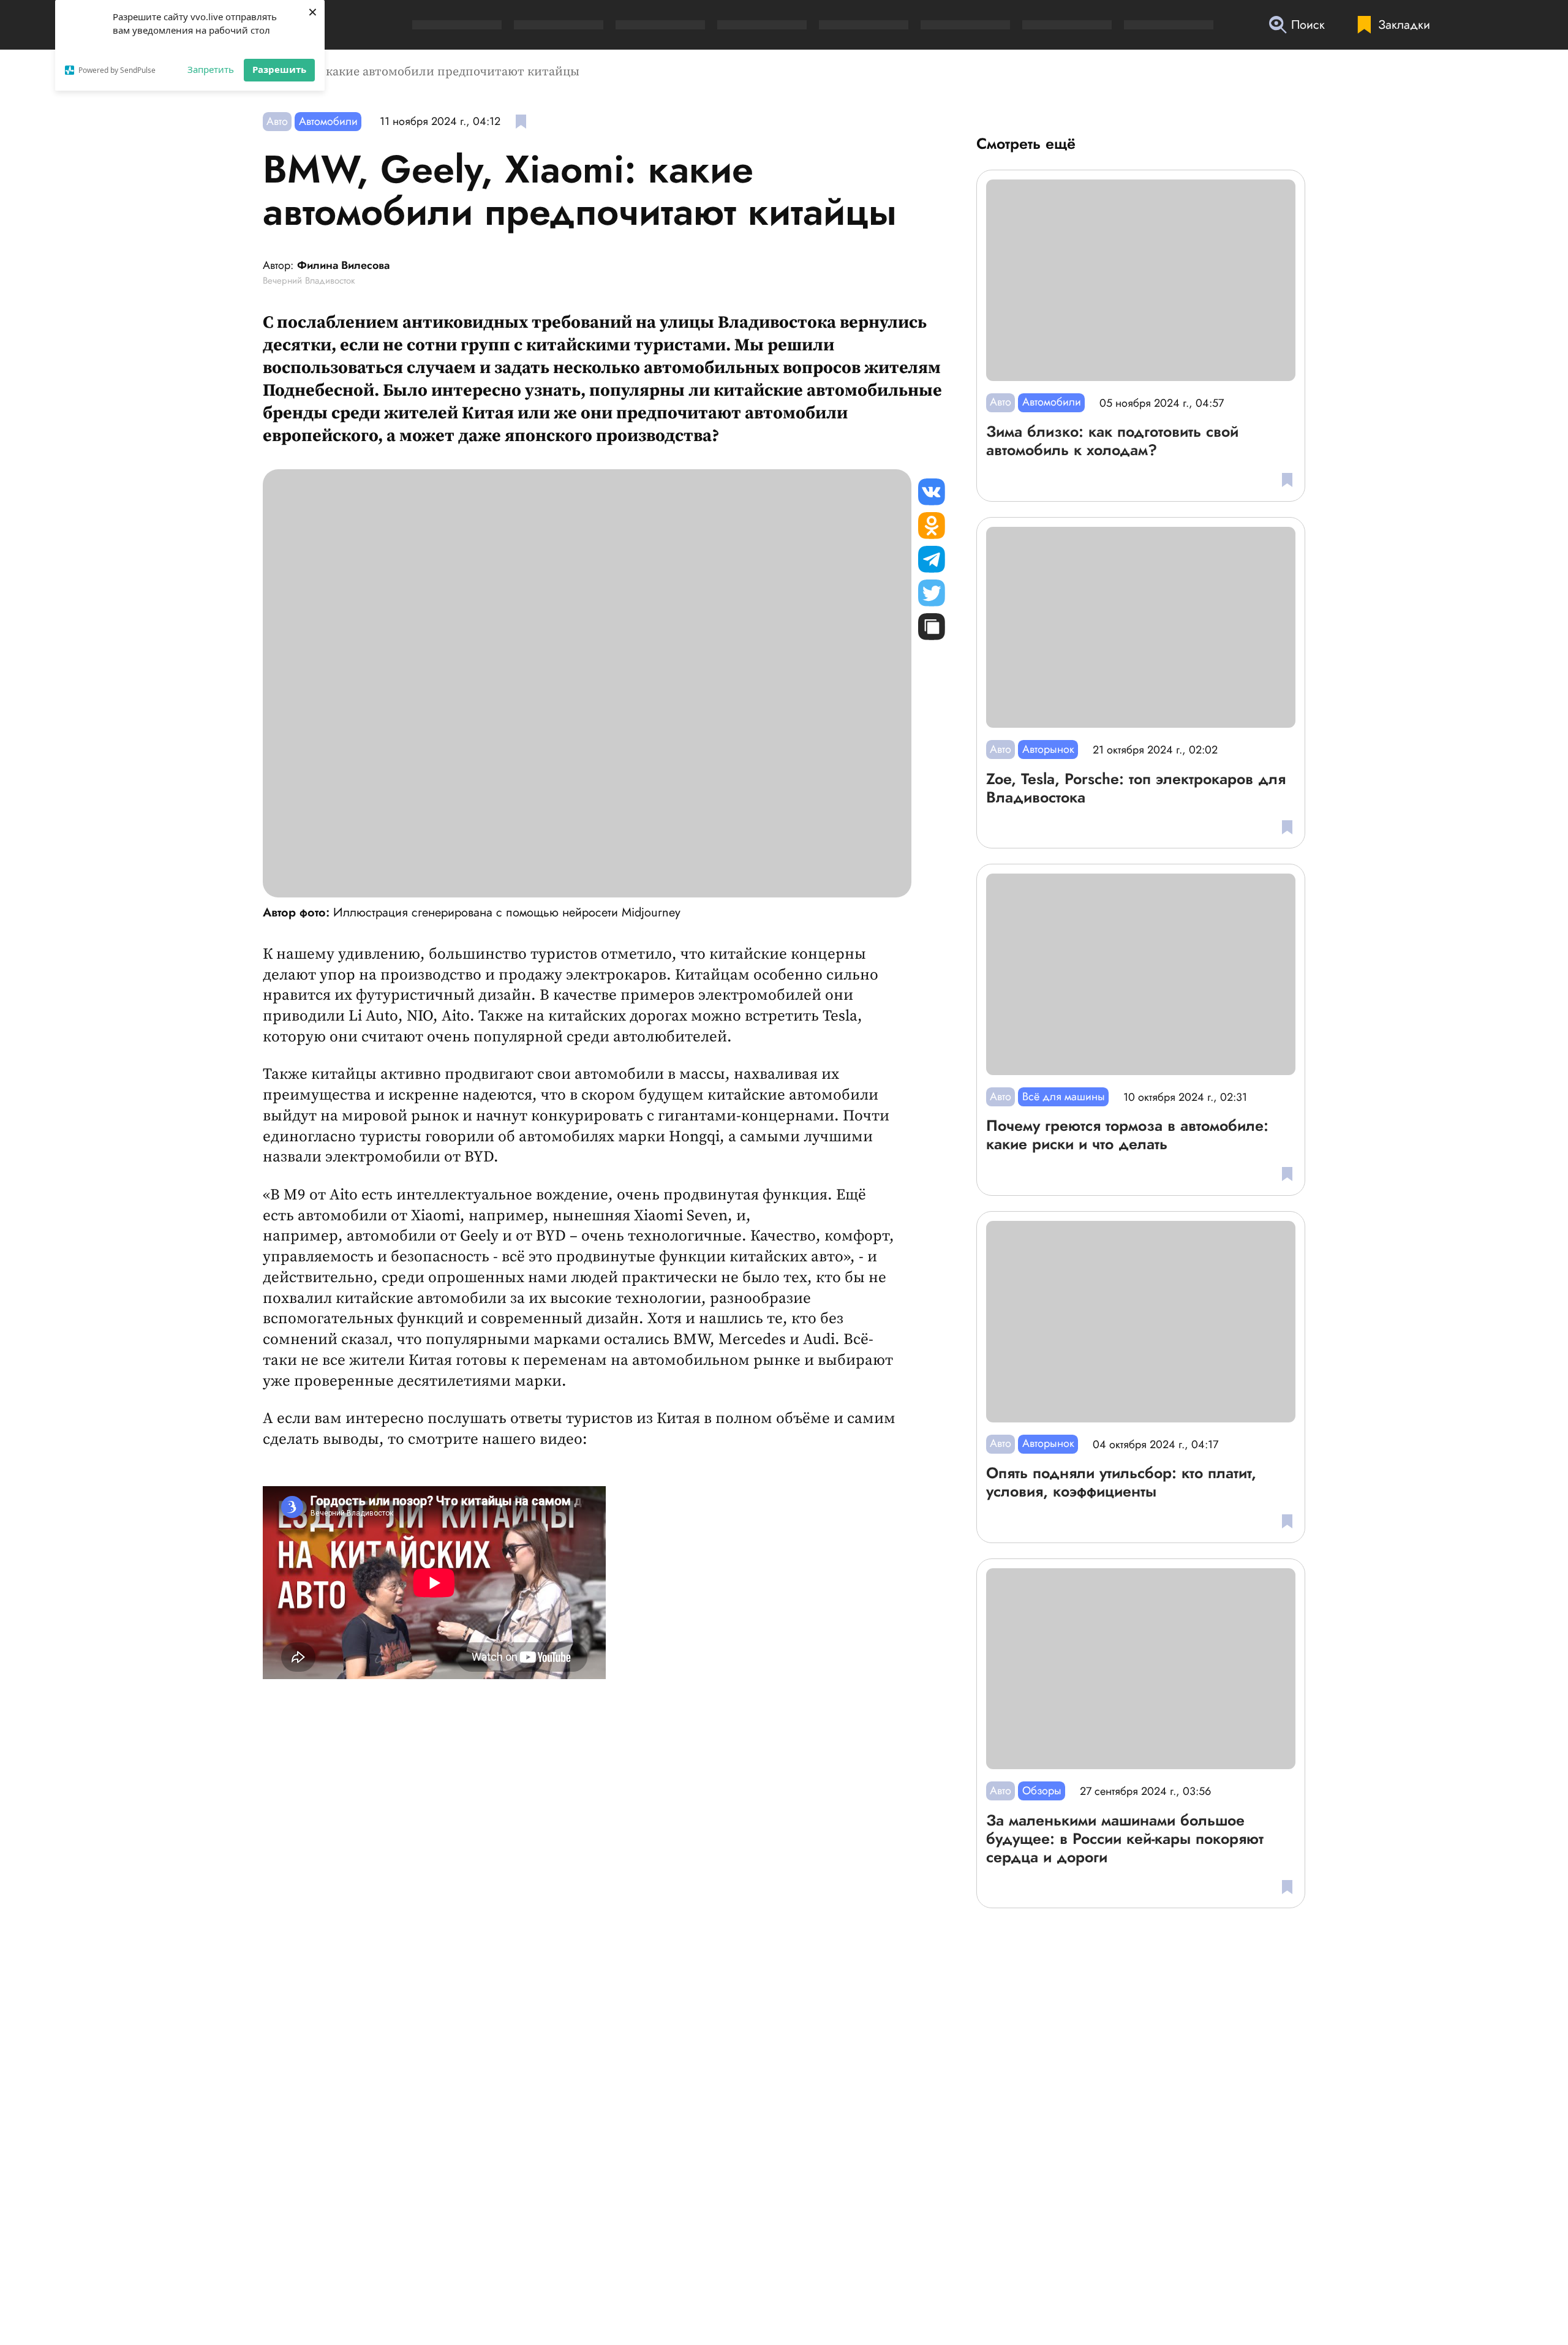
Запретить (211, 69)
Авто (277, 121)
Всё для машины (1064, 1097)
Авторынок (1048, 749)
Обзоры (1042, 1791)
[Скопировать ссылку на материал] (932, 627)
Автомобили (328, 121)
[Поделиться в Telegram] (932, 559)
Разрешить (279, 69)
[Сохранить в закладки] (521, 122)
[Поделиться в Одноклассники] (932, 526)
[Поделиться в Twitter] (932, 593)
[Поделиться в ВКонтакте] (932, 492)
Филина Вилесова (343, 266)
